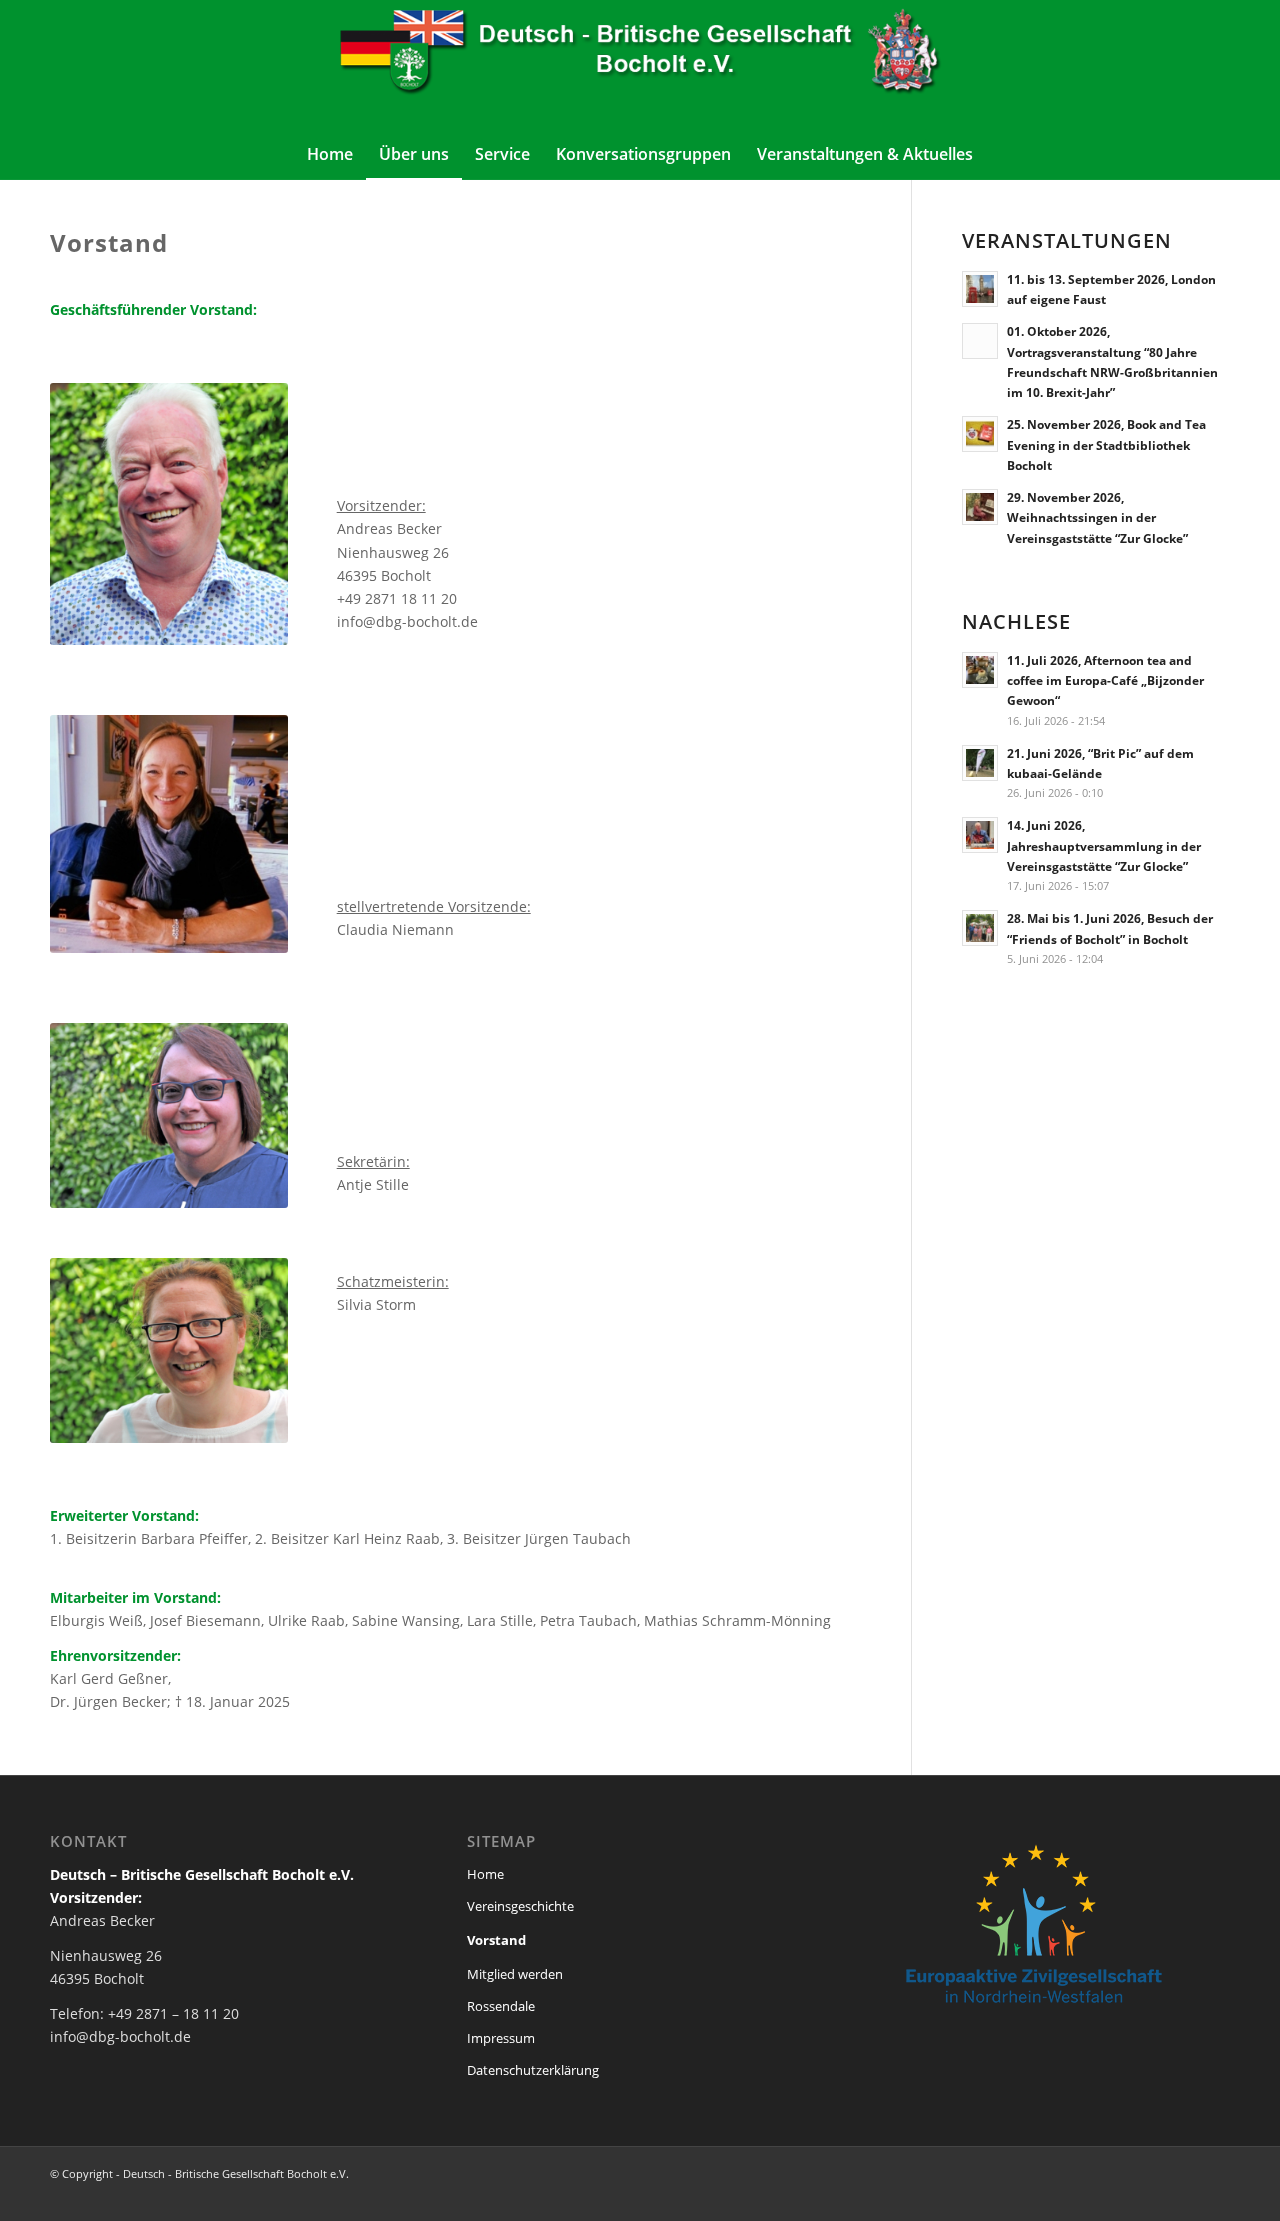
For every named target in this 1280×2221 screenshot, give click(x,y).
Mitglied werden (515, 1974)
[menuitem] (330, 154)
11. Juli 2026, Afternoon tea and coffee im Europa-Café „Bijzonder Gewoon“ (1105, 680)
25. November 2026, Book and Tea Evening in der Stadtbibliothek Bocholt (1106, 444)
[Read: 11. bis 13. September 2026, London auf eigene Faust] (980, 289)
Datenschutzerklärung (533, 2070)
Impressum (501, 2038)
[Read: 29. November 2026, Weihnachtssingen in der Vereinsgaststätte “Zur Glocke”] (980, 507)
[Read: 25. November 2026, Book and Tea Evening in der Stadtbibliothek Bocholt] (980, 434)
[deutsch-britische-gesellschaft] (640, 64)
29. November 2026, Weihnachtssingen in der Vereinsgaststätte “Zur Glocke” (1097, 517)
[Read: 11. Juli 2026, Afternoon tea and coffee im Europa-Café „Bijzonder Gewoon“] (980, 670)
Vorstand (496, 1940)
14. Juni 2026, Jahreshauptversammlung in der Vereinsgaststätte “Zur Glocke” (1104, 845)
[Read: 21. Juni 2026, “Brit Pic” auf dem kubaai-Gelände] (980, 763)
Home (485, 1874)
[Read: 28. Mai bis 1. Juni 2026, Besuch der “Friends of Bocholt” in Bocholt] (980, 928)
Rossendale (501, 2006)
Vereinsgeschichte (520, 1906)
